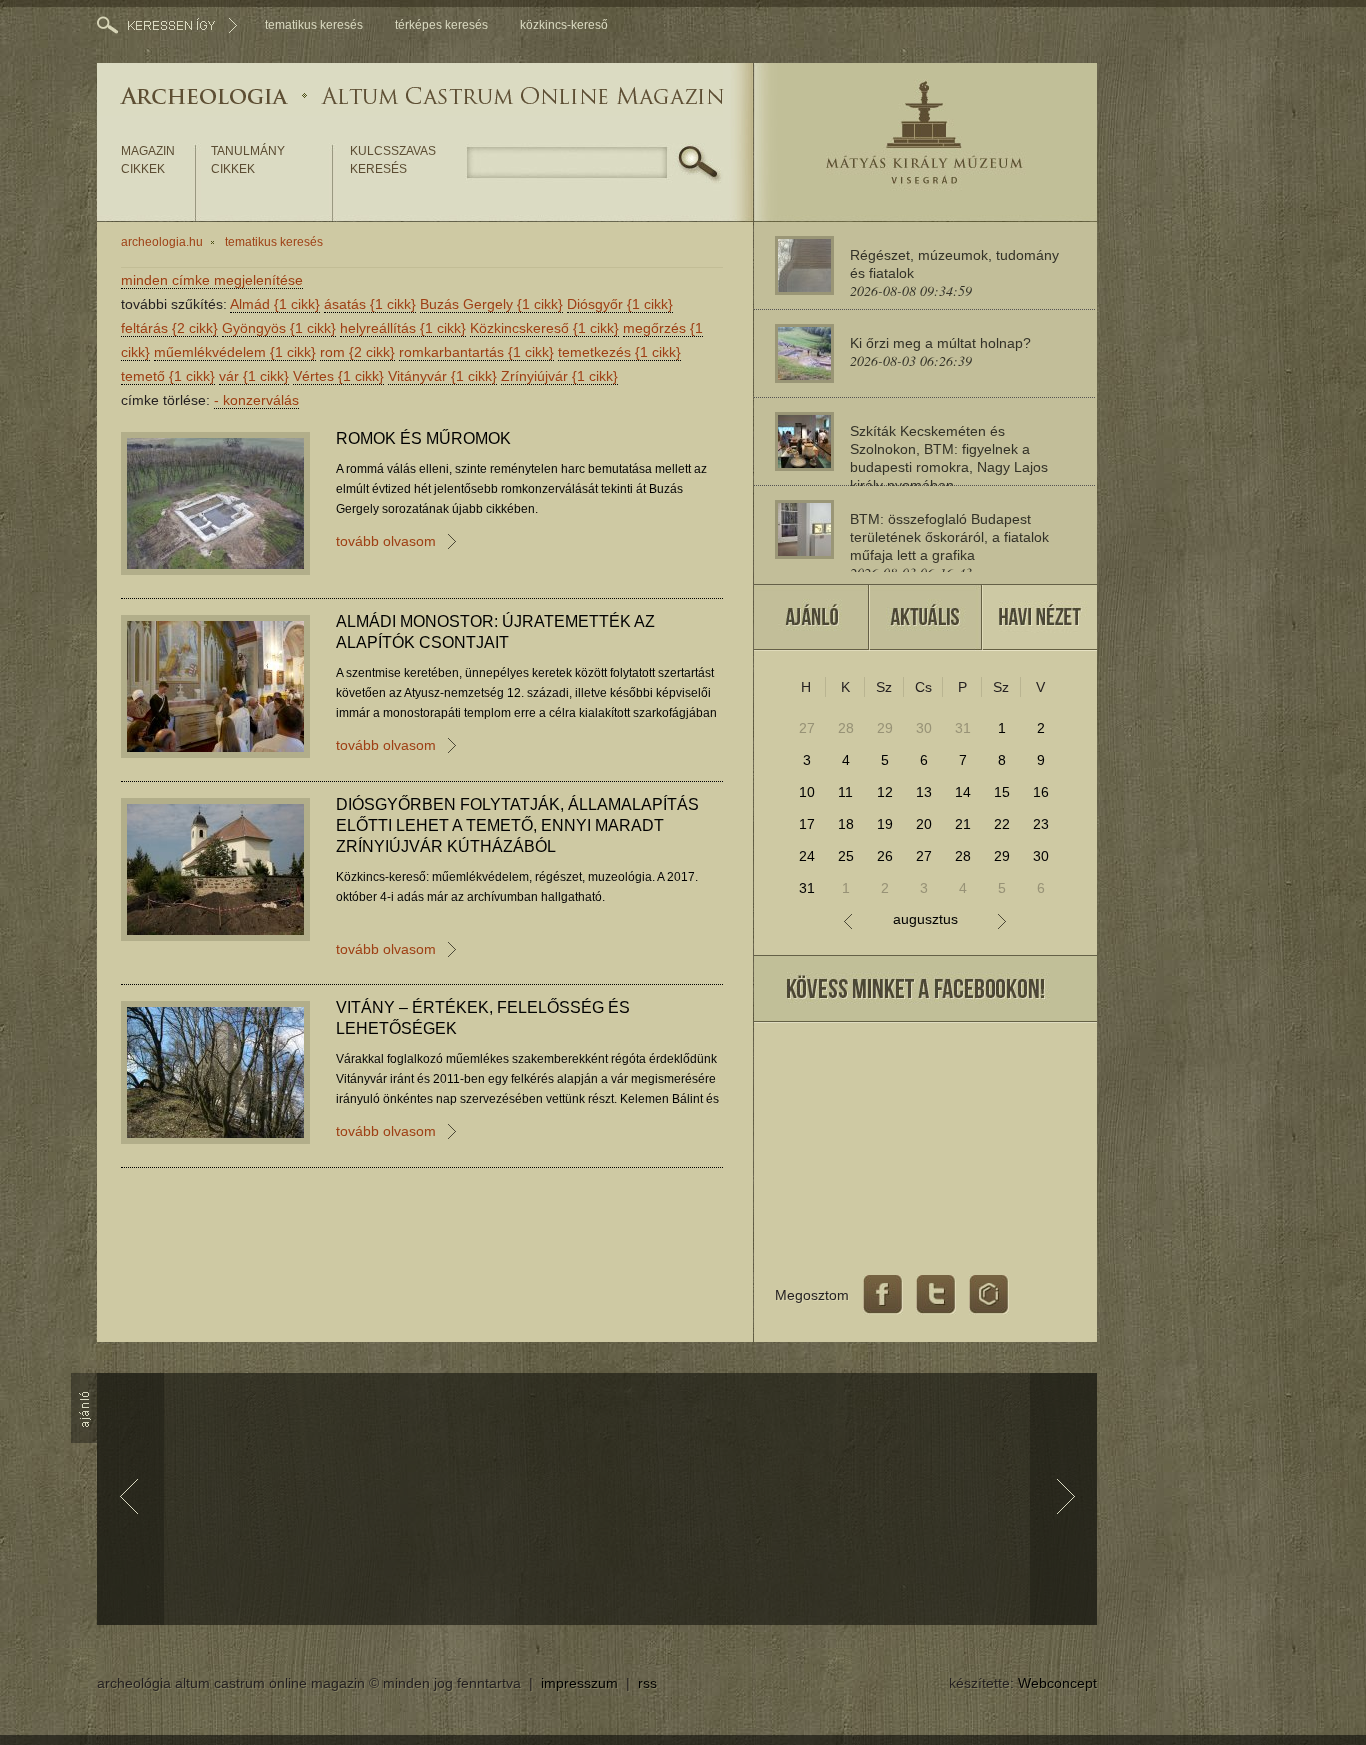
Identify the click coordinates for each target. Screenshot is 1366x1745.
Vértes (338, 376)
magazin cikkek (148, 160)
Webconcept (1057, 1683)
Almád (275, 304)
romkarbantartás (476, 352)
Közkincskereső (544, 328)
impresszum (579, 1683)
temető (168, 376)
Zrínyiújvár (559, 376)
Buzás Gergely (491, 304)
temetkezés (619, 352)
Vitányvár (442, 376)
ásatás (370, 304)
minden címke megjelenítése (212, 280)
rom (357, 352)
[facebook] (883, 1295)
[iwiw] (989, 1295)
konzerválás (256, 400)
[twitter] (936, 1295)
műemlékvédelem (235, 352)
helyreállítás (403, 328)
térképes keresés (441, 25)
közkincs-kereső (564, 25)
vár (254, 376)
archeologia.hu (162, 242)
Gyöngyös (279, 328)
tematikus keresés (314, 25)
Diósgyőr (620, 304)
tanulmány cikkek (248, 160)
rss (647, 1683)
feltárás (169, 328)
